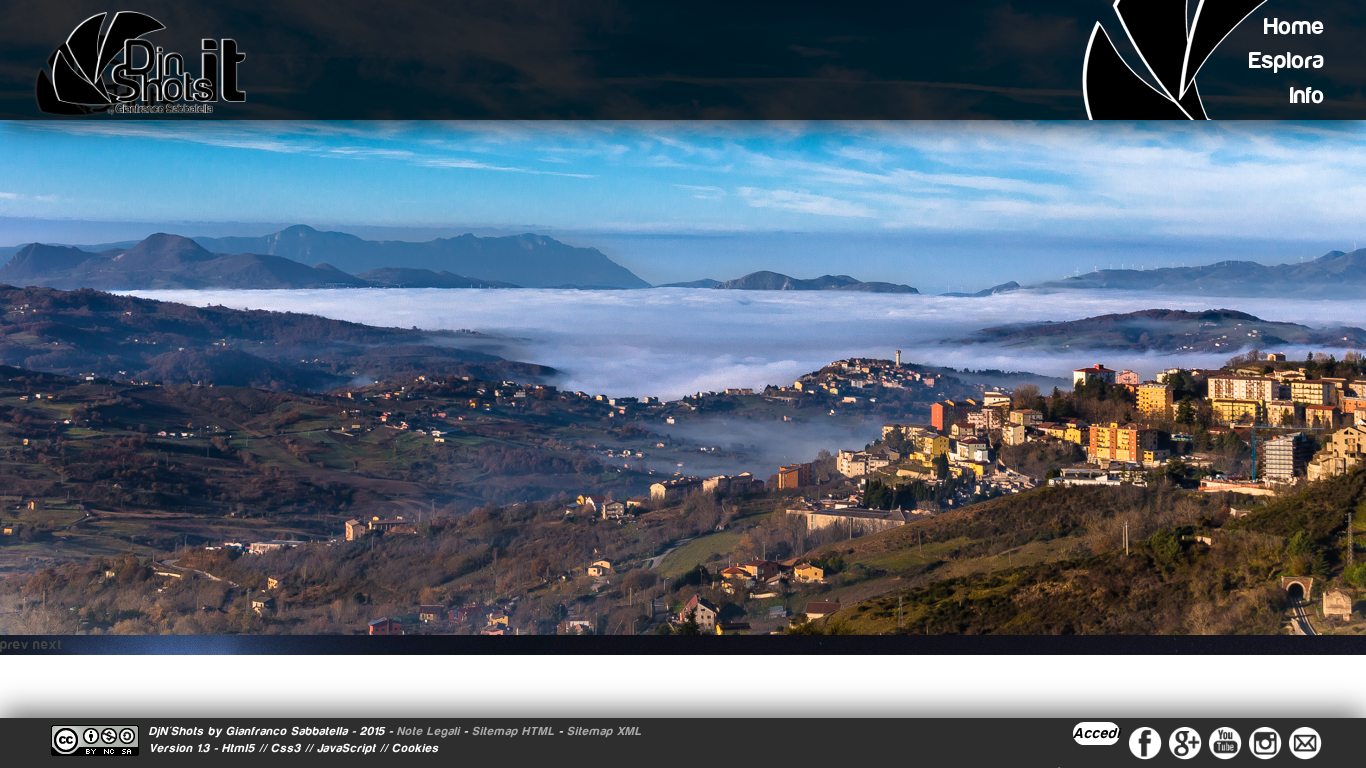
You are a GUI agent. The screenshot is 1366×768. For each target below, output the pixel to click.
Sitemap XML (604, 731)
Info (1307, 95)
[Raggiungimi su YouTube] (1225, 742)
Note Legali (428, 731)
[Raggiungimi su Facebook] (1145, 742)
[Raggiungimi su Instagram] (1265, 742)
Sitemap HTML (513, 731)
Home (1294, 26)
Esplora (1287, 60)
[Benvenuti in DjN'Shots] (149, 63)
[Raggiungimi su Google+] (1185, 742)
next (47, 645)
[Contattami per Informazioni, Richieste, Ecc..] (1305, 742)
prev (14, 645)
